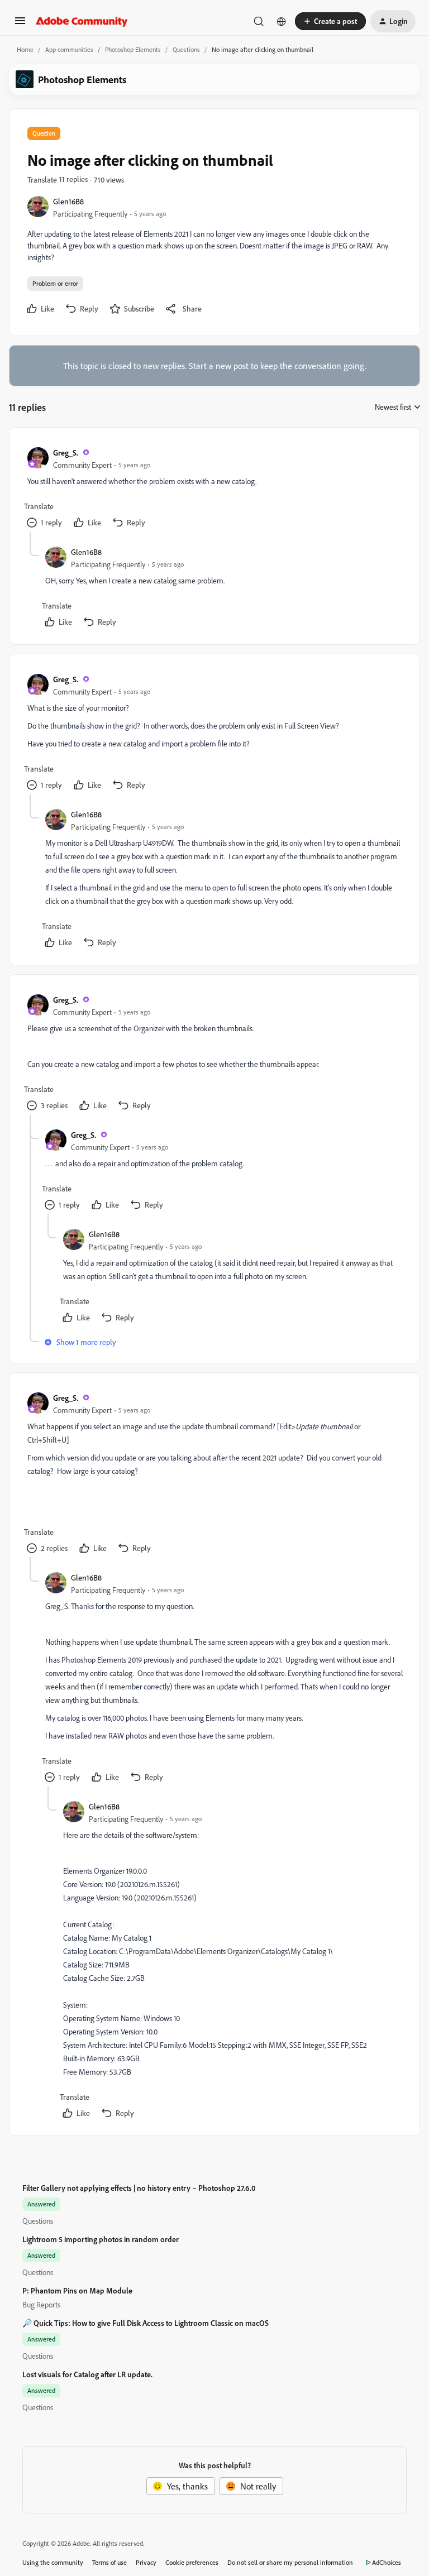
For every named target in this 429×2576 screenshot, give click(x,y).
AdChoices (387, 2562)
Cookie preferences (192, 2562)
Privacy (146, 2562)
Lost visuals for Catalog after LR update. (87, 2374)
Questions (186, 49)
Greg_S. (66, 453)
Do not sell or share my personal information (290, 2562)
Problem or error (55, 283)
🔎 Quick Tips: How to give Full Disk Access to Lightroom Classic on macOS (146, 2323)
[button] (20, 24)
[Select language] (282, 21)
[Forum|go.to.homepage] (82, 21)
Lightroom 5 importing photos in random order (101, 2239)
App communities (69, 49)
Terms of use (109, 2562)
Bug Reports (41, 2304)
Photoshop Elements (133, 49)
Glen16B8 (68, 201)
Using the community (53, 2562)
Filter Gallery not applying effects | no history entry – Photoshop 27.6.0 (139, 2188)
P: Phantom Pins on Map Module (77, 2290)
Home (25, 49)
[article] (214, 489)
